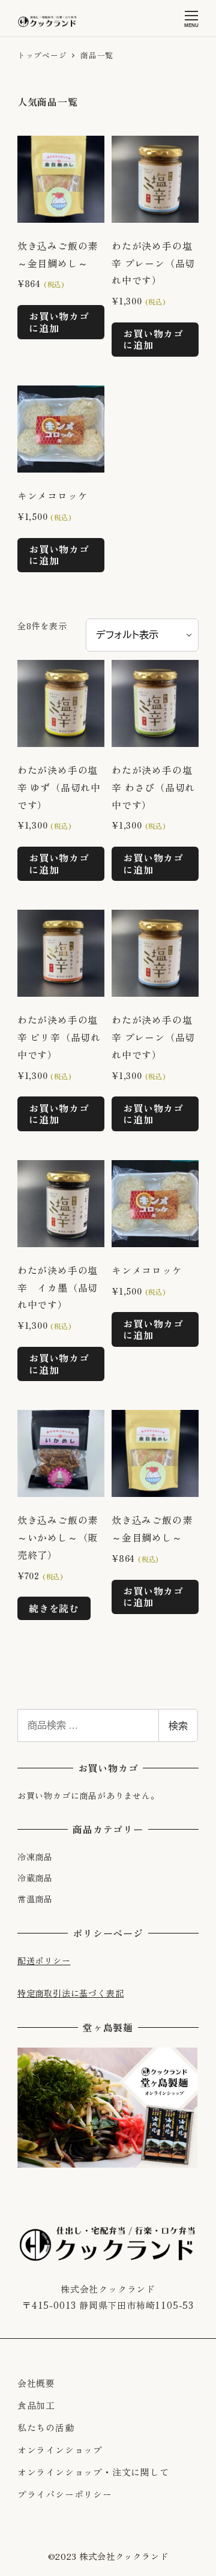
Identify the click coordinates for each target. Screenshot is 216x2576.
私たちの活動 (46, 2427)
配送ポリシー (44, 1961)
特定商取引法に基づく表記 (71, 1993)
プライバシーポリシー (65, 2494)
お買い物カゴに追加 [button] (59, 322)
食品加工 (36, 2405)
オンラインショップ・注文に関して (93, 2472)
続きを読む (54, 1608)
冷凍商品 (35, 1857)
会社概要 (36, 2383)
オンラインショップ (60, 2450)
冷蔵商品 (35, 1878)
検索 (178, 1725)
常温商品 (35, 1899)
